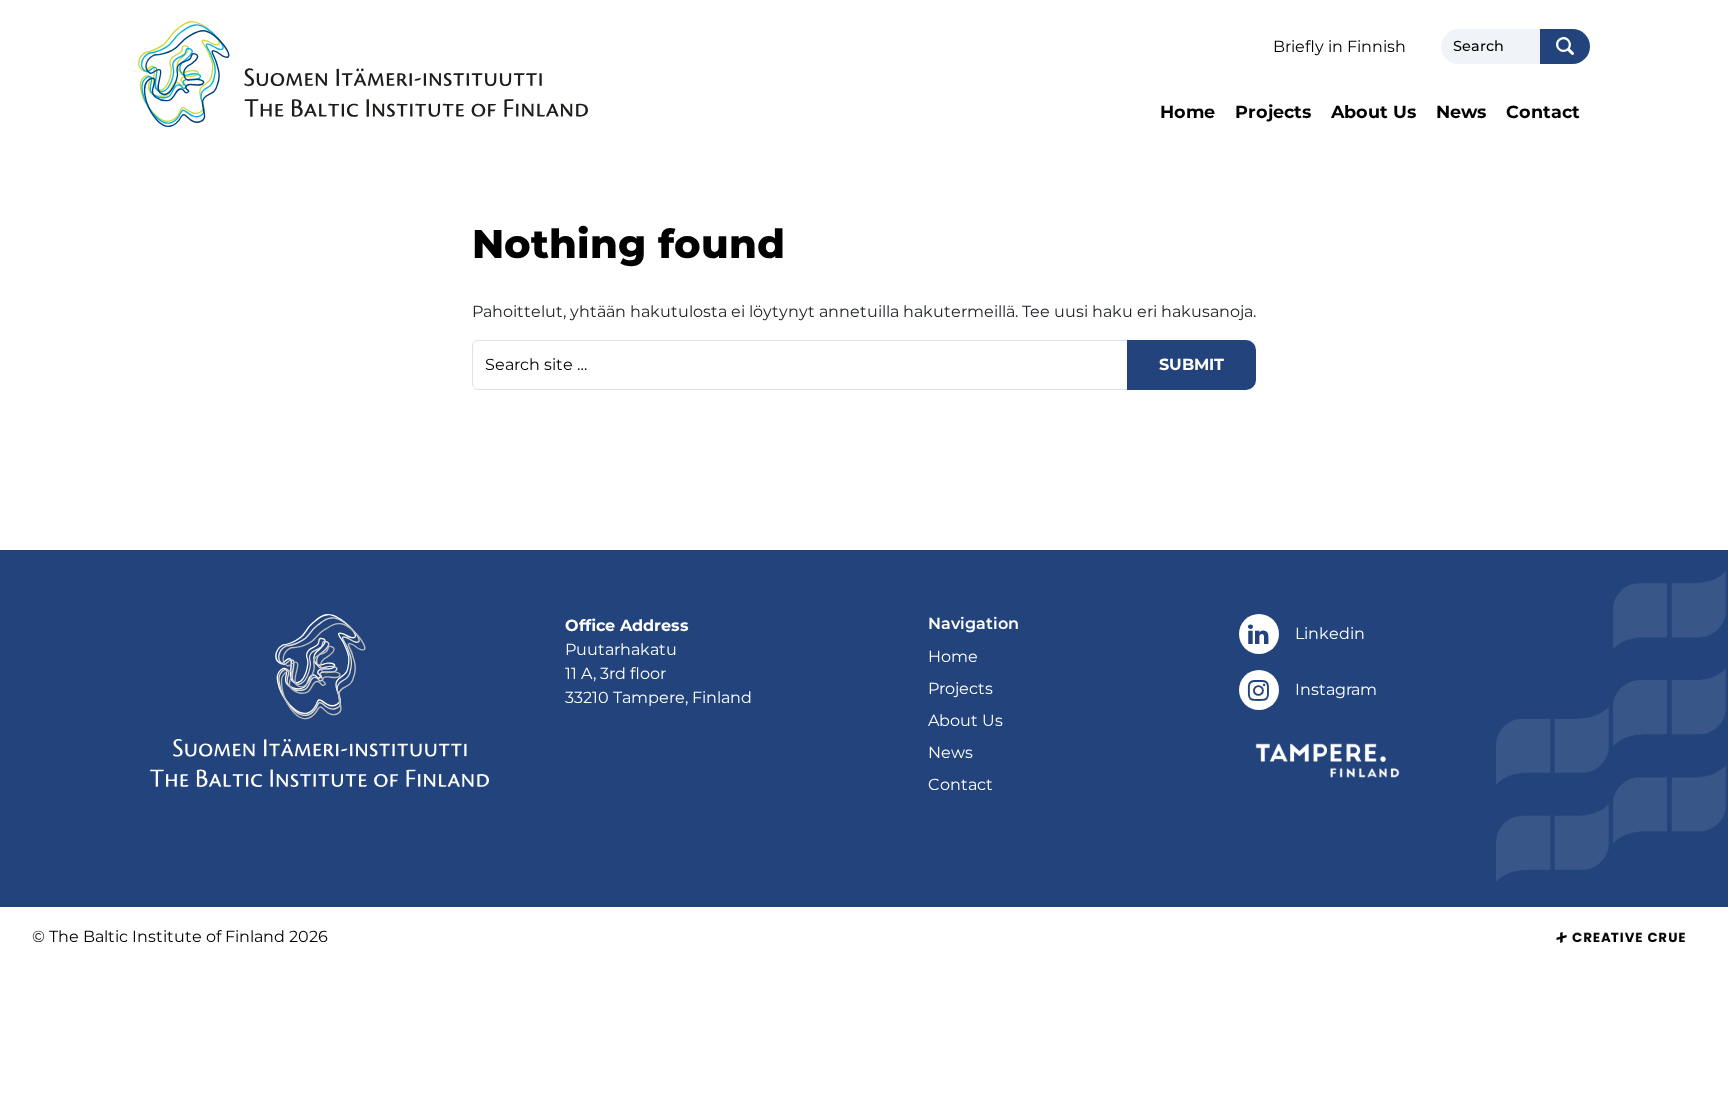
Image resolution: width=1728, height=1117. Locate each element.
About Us (1373, 111)
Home (1187, 111)
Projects (1273, 111)
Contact (1543, 111)
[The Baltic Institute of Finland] (363, 74)
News (1461, 111)
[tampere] (1327, 758)
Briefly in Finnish (1339, 46)
